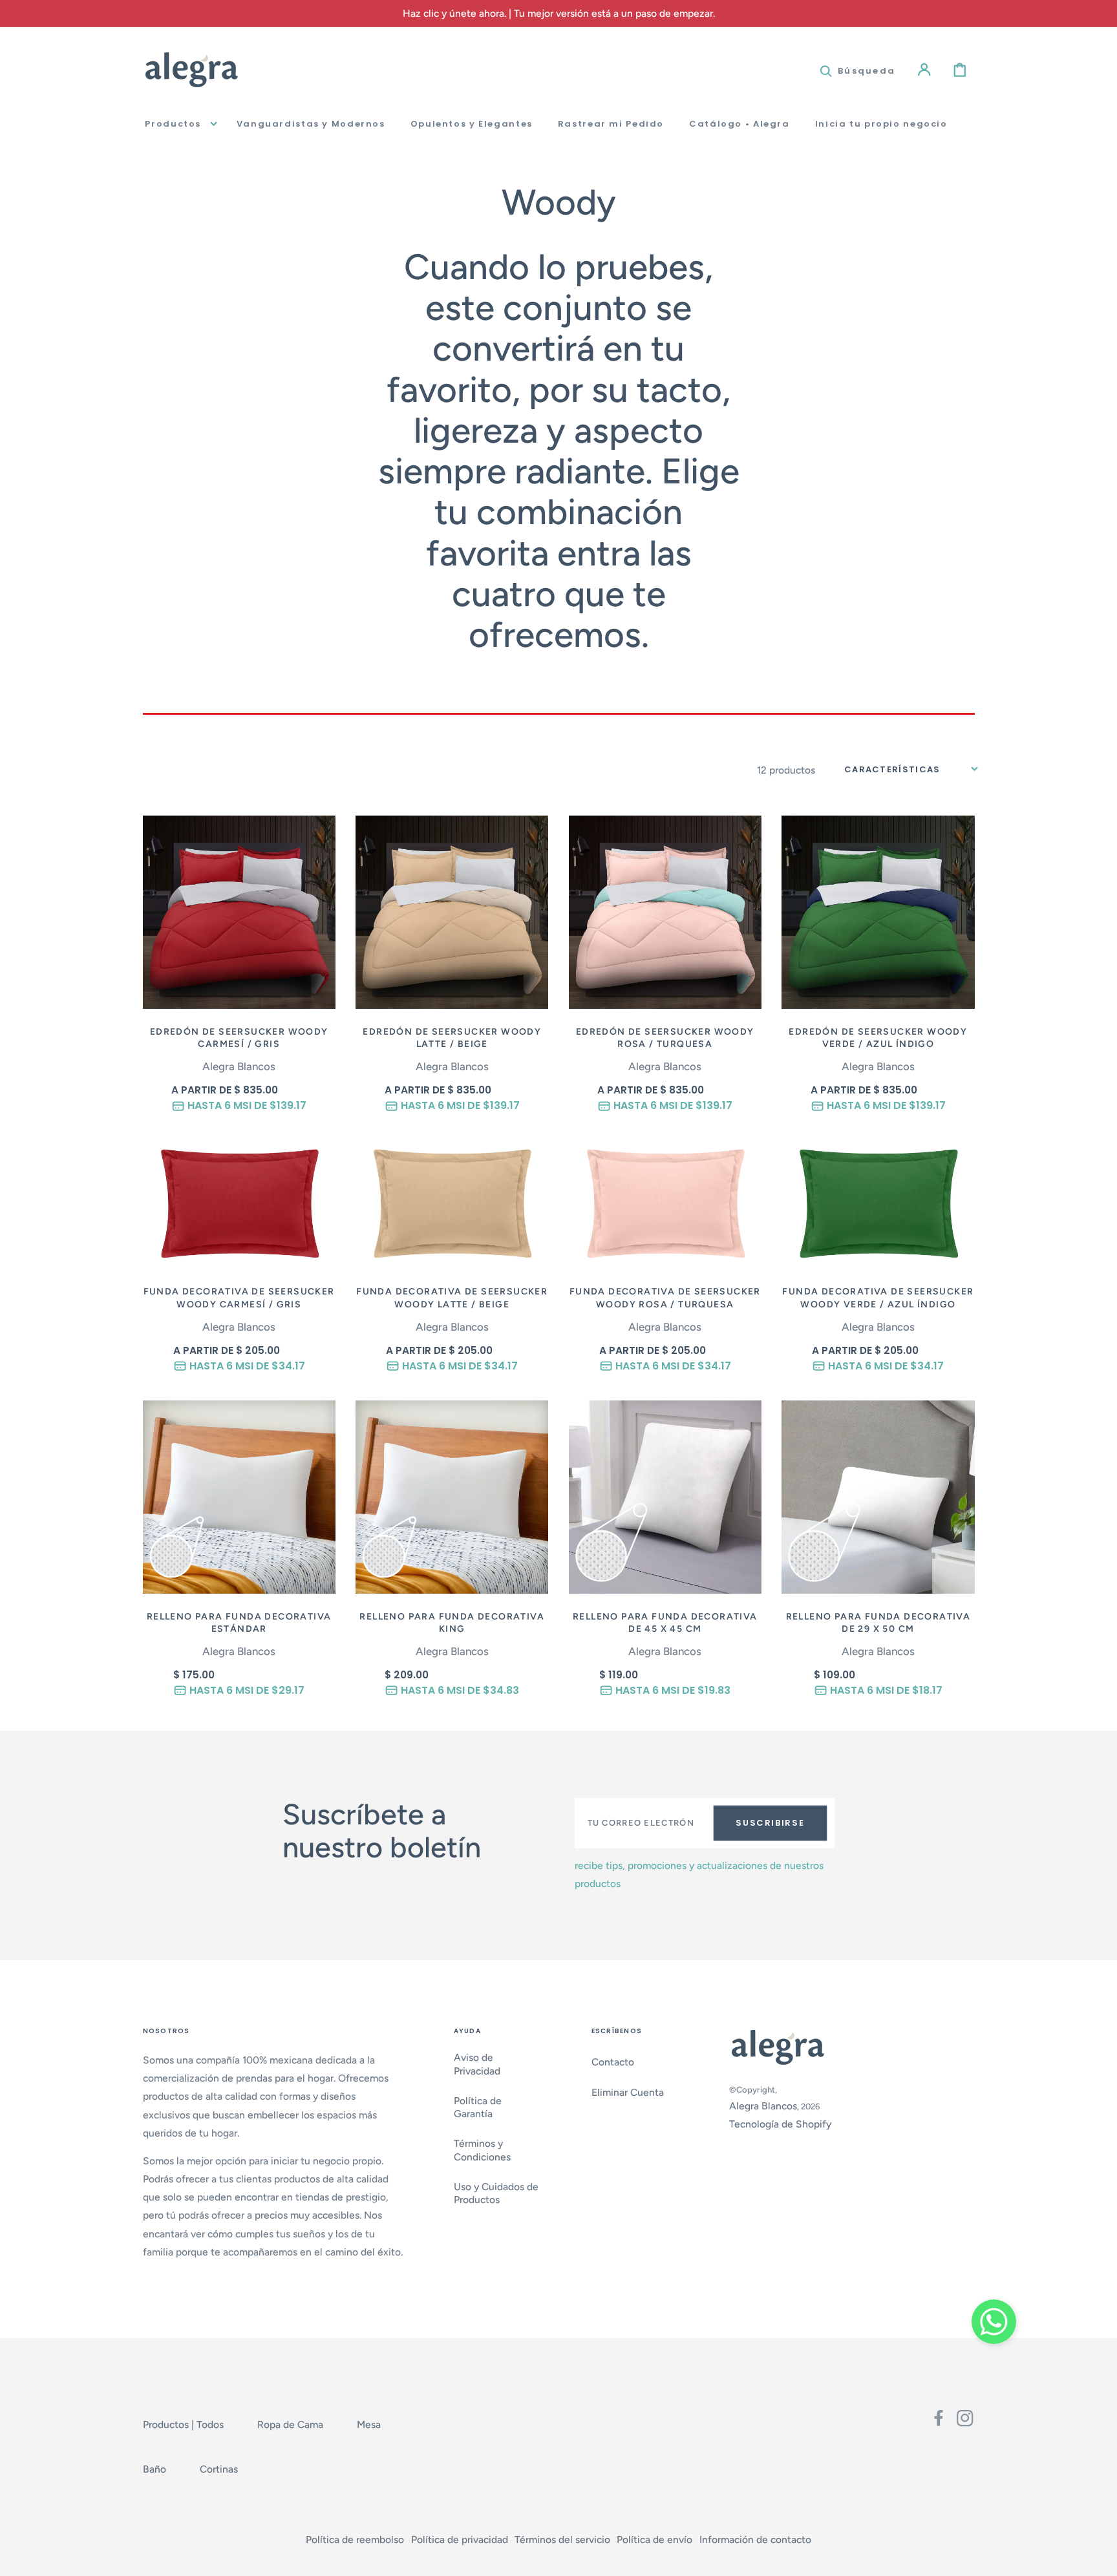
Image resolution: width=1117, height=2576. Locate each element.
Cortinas (219, 2469)
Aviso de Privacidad (477, 2064)
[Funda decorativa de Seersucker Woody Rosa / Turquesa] (665, 1204)
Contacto (613, 2062)
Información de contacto (755, 2539)
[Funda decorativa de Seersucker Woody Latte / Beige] (452, 1204)
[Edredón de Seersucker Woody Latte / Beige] (452, 912)
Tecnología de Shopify (780, 2124)
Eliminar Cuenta (628, 2092)
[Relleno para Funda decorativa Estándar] (239, 1497)
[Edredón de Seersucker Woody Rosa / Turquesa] (665, 912)
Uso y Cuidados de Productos (496, 2193)
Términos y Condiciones (482, 2150)
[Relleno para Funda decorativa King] (452, 1497)
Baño (154, 2469)
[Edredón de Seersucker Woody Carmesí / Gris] (239, 912)
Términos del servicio (562, 2539)
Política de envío (654, 2539)
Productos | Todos (183, 2424)
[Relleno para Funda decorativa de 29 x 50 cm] (878, 1497)
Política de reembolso (355, 2539)
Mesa (369, 2424)
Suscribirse (770, 1823)
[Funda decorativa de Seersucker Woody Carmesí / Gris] (239, 1204)
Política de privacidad (460, 2539)
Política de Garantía (478, 2107)
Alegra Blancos (763, 2106)
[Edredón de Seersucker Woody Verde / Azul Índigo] (878, 912)
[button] (858, 69)
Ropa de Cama (290, 2424)
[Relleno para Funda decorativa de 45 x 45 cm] (665, 1497)
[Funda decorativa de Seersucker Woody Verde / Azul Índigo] (878, 1204)
